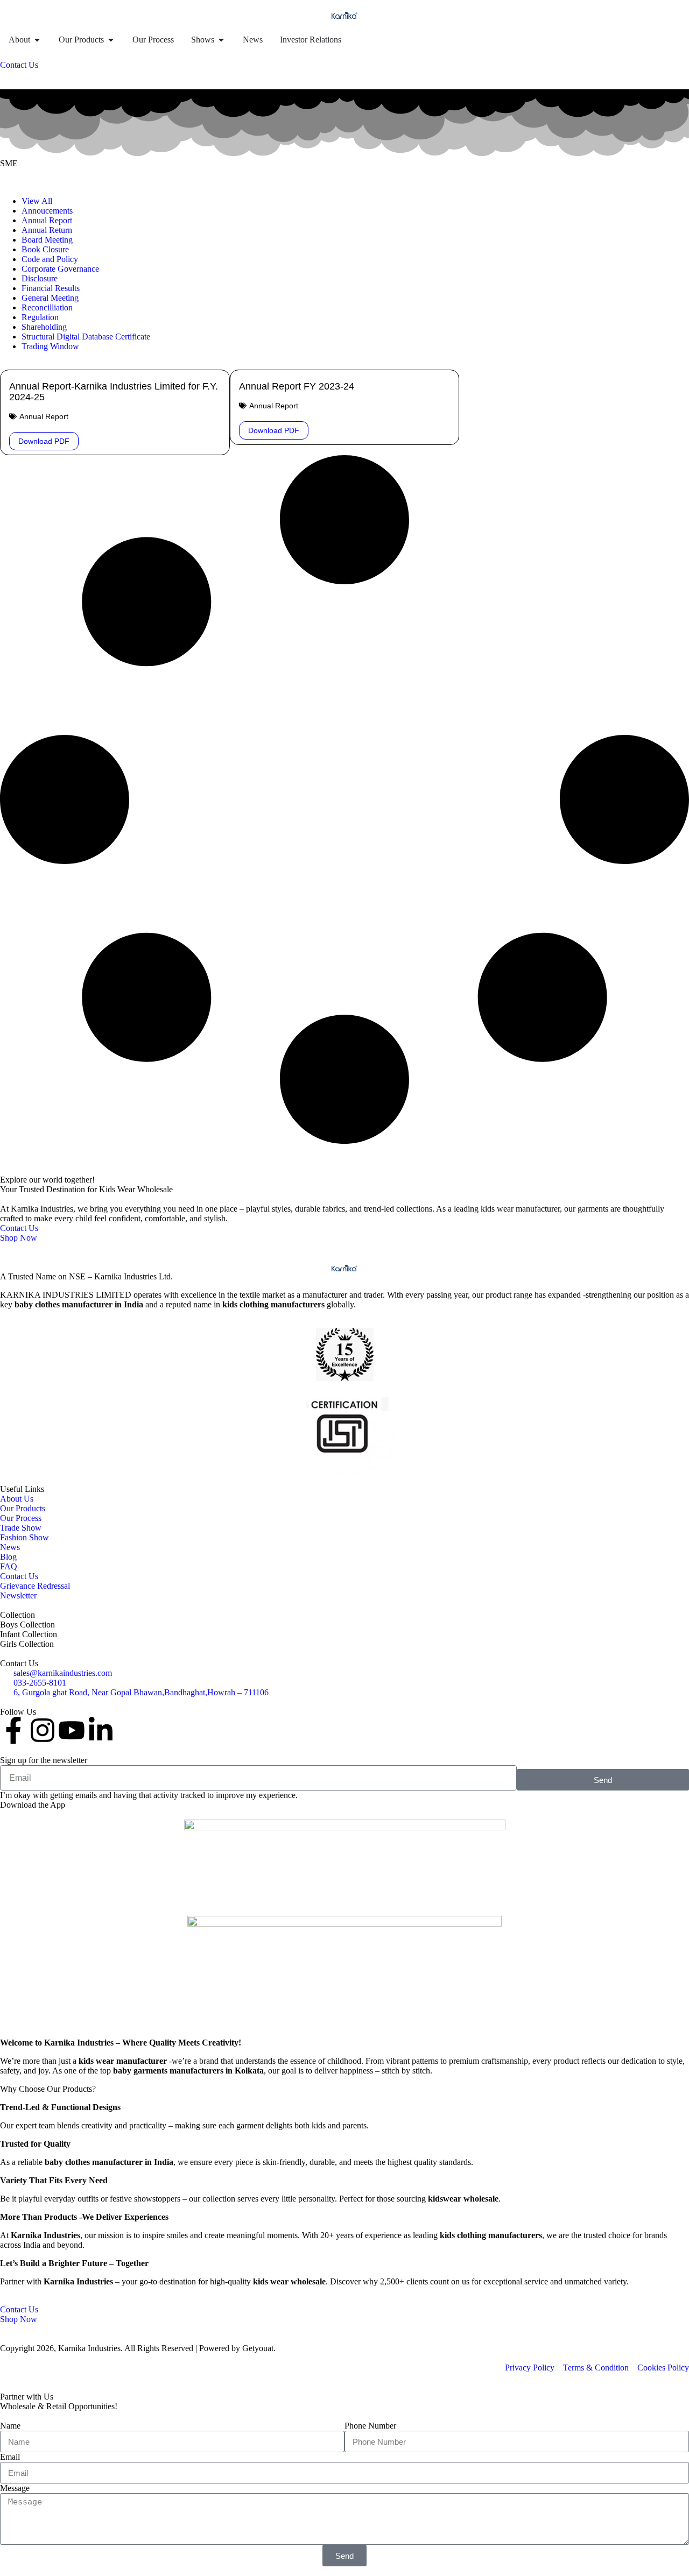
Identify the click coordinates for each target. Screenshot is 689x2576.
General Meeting (50, 298)
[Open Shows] (221, 40)
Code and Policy (50, 259)
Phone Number (370, 2426)
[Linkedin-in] (101, 1730)
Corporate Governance (60, 269)
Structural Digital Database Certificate (86, 337)
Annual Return (47, 230)
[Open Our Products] (111, 40)
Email (10, 2457)
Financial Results (51, 288)
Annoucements (47, 211)
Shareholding (44, 327)
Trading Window (50, 346)
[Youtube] (72, 1730)
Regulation (40, 317)
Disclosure (40, 278)
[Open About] (37, 40)
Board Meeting (47, 240)
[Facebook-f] (13, 1730)
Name (10, 2426)
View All (37, 201)
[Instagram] (43, 1730)
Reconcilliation (47, 307)
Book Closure (45, 249)
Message (15, 2488)
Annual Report (47, 220)
